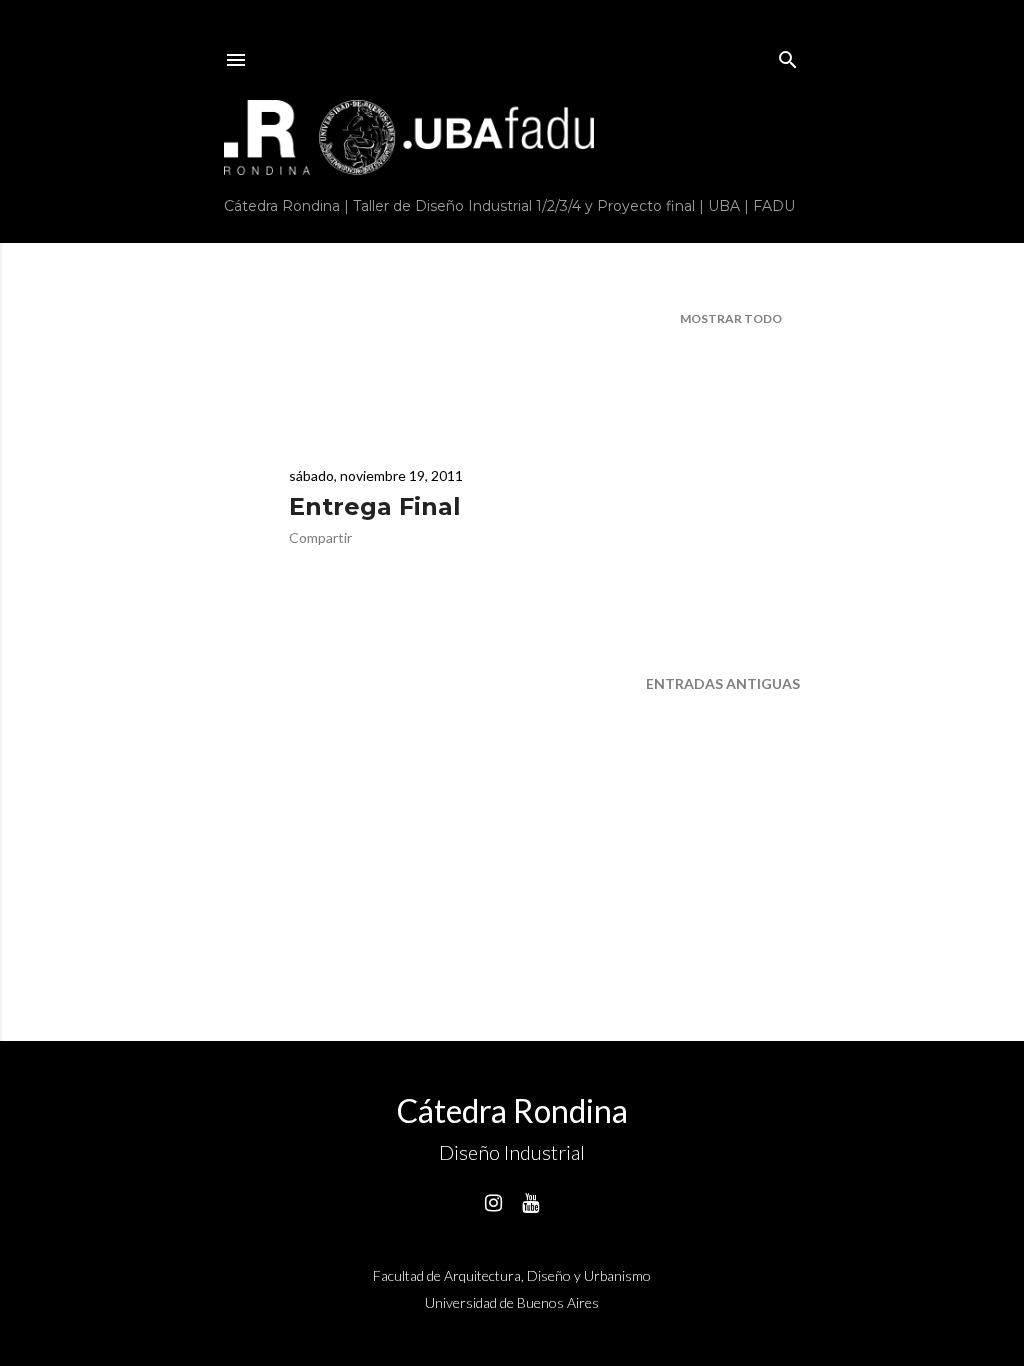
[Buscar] (788, 55)
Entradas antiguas (723, 683)
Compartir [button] (320, 537)
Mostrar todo (731, 318)
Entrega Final (375, 506)
